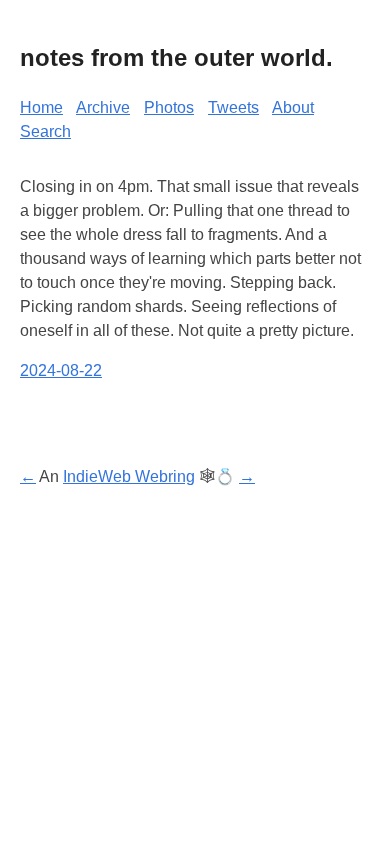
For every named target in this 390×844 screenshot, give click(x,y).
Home (41, 107)
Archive (103, 107)
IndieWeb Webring (129, 476)
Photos (169, 107)
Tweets (233, 107)
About (293, 107)
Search (45, 131)
